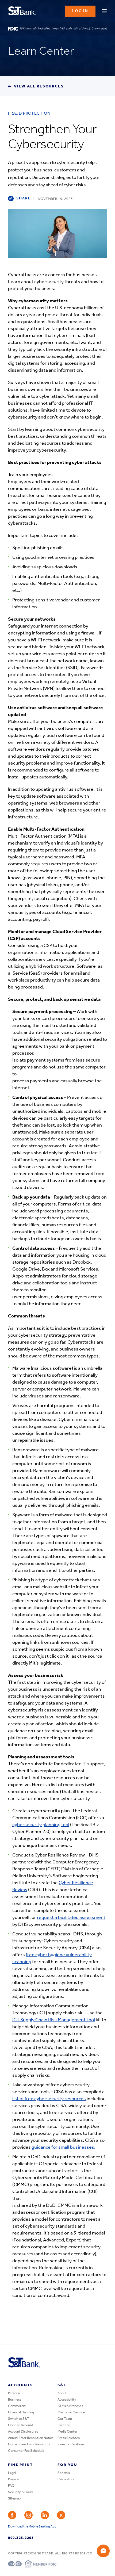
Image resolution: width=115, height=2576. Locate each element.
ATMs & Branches (70, 2406)
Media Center (68, 2432)
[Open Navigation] (104, 10)
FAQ (11, 2486)
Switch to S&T (19, 2419)
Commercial (17, 2406)
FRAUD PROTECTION (29, 114)
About (62, 2393)
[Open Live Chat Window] (103, 2551)
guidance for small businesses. (63, 2148)
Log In (80, 11)
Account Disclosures (23, 2432)
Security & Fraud (20, 2492)
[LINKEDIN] (45, 2515)
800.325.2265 (21, 2538)
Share (24, 198)
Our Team (65, 2419)
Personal (14, 2393)
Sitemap (14, 2499)
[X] (61, 2515)
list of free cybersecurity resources (49, 2099)
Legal (12, 2473)
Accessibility (67, 2400)
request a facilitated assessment (71, 1918)
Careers (64, 2425)
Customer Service (71, 2412)
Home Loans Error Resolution (30, 2444)
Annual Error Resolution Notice (31, 2438)
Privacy (14, 2479)
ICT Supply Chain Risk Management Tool (54, 2020)
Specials (64, 2473)
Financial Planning (21, 2412)
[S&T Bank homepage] (23, 11)
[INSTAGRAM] (28, 2515)
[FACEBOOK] (12, 2515)
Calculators (66, 2479)
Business (15, 2400)
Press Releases (69, 2438)
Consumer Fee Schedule (26, 2451)
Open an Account (21, 2425)
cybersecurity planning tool (41, 1825)
